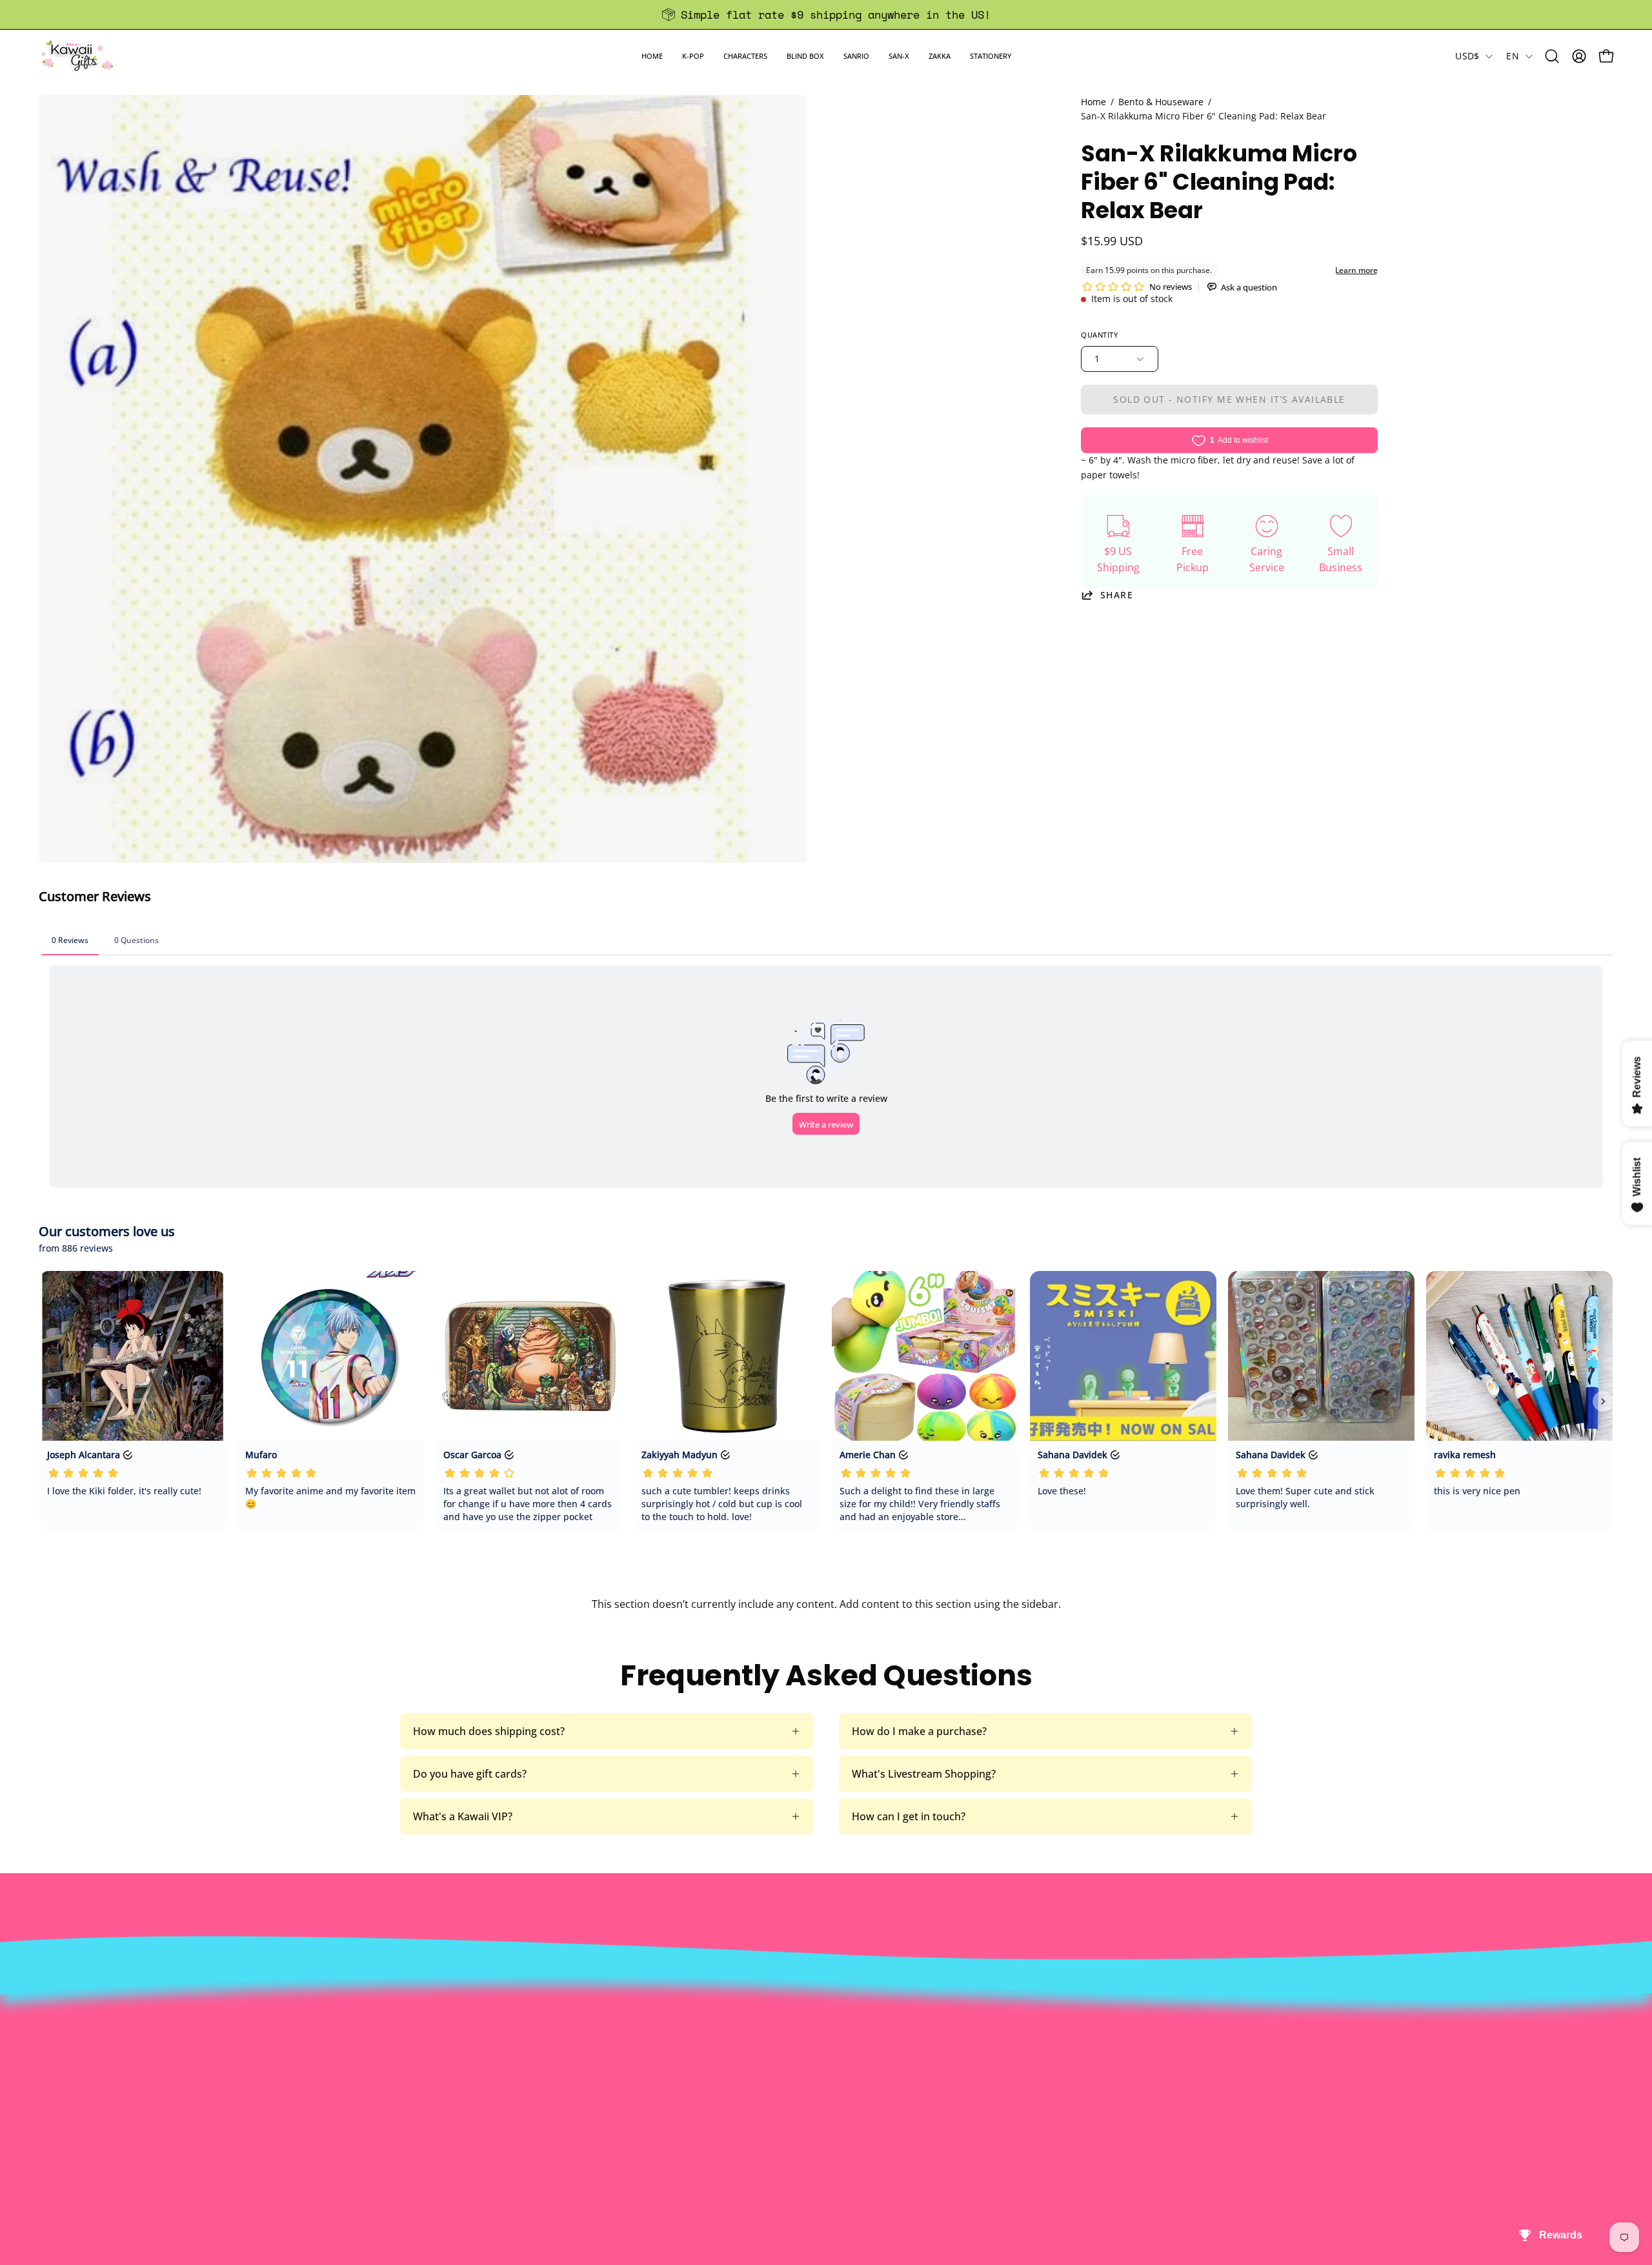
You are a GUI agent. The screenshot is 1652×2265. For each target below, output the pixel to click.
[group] (826, 15)
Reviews (778, 2109)
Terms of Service (479, 2088)
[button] (693, 56)
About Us (461, 2003)
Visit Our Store (794, 2003)
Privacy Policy (472, 2109)
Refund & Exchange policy (501, 2046)
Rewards (460, 2024)
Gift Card (781, 2067)
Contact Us (786, 2024)
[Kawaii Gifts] (77, 56)
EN (1513, 56)
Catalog (457, 2067)
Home (1093, 102)
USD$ (1467, 56)
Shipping (780, 2046)
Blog (770, 2088)
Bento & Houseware (1161, 102)
